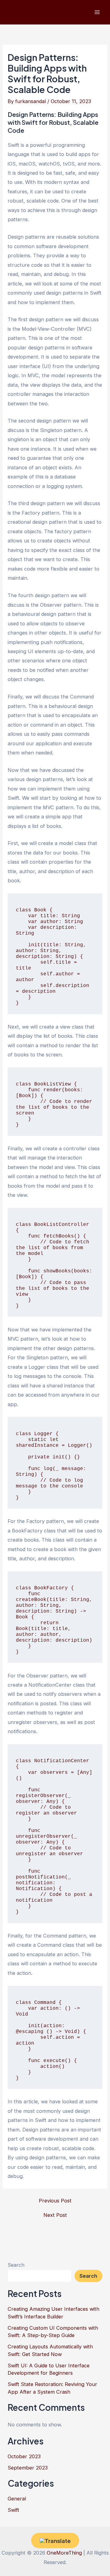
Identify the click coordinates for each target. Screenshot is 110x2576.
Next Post (55, 2215)
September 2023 (28, 2468)
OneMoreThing (64, 2553)
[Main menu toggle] (97, 12)
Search (16, 2265)
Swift (13, 2510)
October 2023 (24, 2456)
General (17, 2499)
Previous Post (55, 2201)
